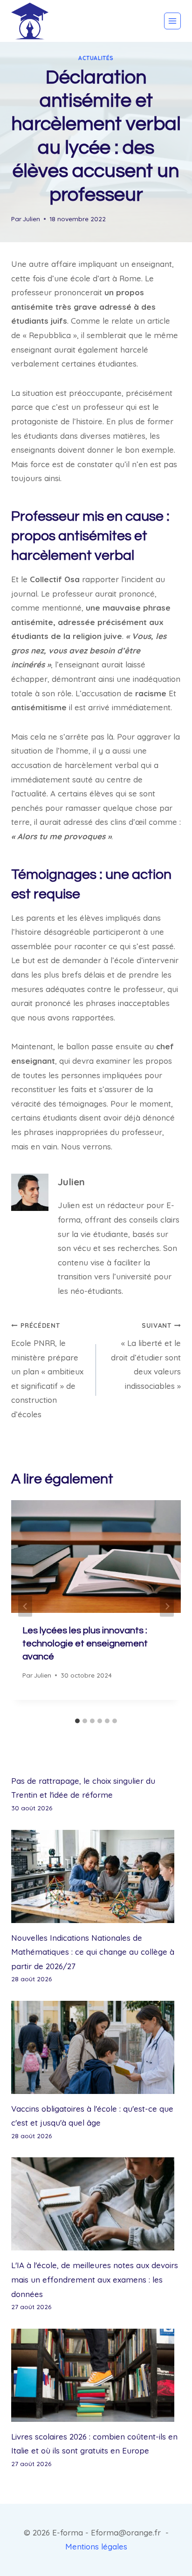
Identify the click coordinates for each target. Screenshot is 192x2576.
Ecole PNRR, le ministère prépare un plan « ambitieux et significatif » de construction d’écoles (47, 1370)
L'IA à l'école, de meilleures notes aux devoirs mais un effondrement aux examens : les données (95, 2279)
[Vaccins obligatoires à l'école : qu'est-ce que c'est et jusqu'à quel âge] (96, 2047)
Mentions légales (96, 2546)
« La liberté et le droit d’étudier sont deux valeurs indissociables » (146, 1356)
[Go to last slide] (25, 1607)
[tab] (77, 1721)
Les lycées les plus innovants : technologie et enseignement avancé (85, 1644)
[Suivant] (167, 1607)
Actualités (96, 58)
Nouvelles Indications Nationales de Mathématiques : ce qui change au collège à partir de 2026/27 (93, 1952)
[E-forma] (30, 21)
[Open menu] (172, 21)
